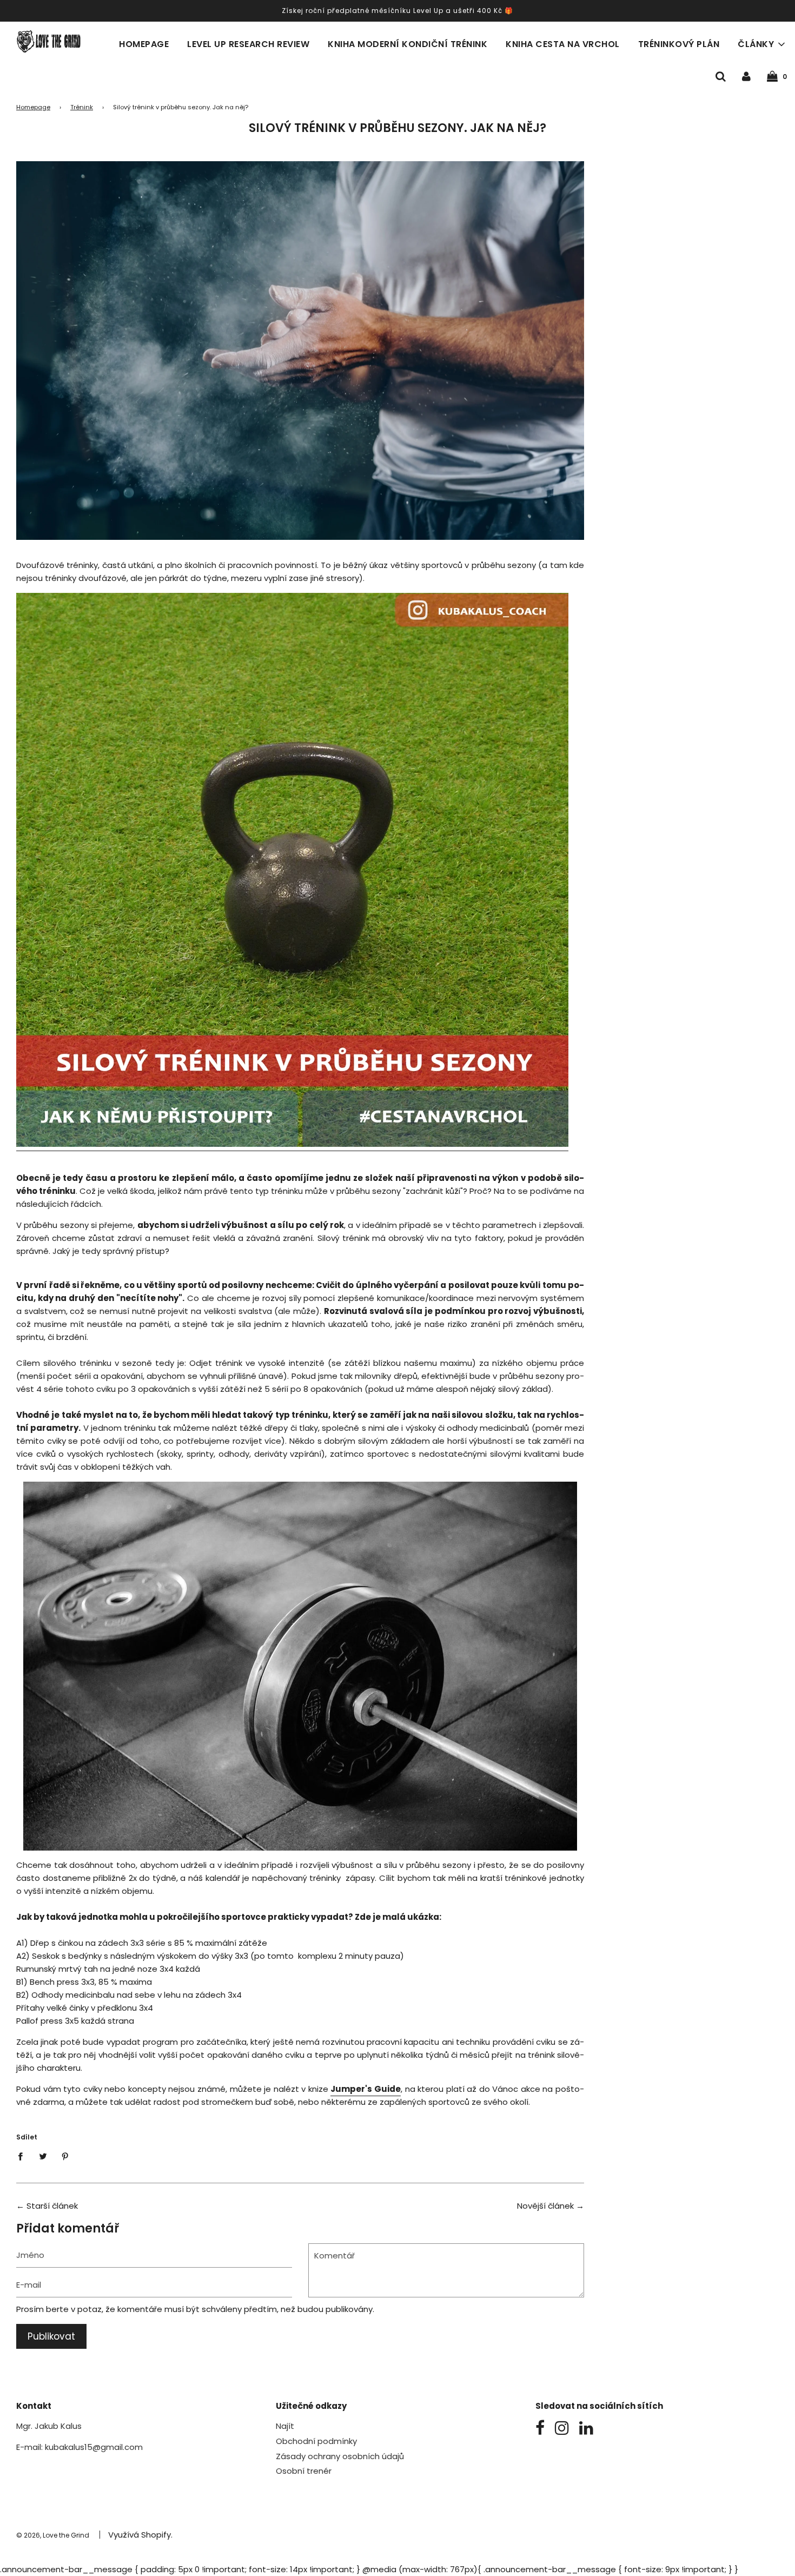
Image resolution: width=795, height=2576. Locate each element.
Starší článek (52, 2206)
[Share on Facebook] (23, 2156)
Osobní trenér (304, 2471)
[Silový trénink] (292, 1145)
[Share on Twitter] (43, 2156)
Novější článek (545, 2206)
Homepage (144, 44)
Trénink (82, 107)
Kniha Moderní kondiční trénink (408, 44)
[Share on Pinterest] (65, 2156)
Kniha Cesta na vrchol (563, 44)
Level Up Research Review (248, 44)
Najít (285, 2426)
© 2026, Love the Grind (53, 2535)
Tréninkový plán (679, 44)
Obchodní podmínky (316, 2441)
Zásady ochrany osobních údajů (340, 2456)
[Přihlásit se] (746, 76)
